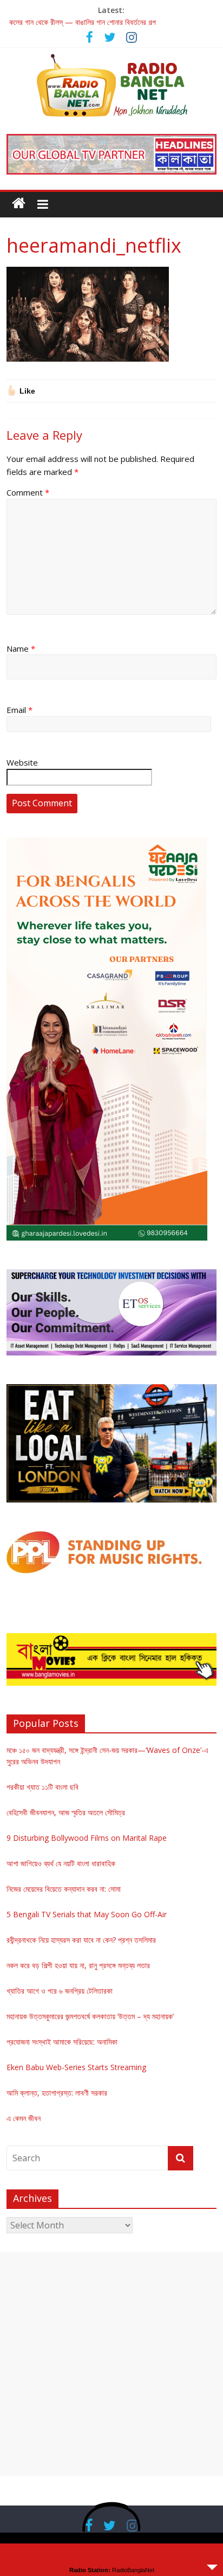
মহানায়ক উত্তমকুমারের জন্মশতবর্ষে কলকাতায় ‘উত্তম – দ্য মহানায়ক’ (90, 2016)
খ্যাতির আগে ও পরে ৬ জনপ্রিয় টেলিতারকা (60, 1991)
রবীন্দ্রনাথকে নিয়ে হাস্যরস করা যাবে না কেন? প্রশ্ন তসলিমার (81, 1940)
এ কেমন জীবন (24, 2118)
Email (19, 710)
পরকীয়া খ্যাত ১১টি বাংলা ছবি (42, 1787)
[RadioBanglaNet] (19, 203)
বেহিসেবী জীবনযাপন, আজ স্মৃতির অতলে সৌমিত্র (66, 1812)
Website (22, 762)
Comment (28, 492)
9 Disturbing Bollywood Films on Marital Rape (87, 1838)
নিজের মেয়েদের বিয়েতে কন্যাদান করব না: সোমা (64, 1889)
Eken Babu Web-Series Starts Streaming (76, 2067)
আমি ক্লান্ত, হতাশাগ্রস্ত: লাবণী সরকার (57, 2093)
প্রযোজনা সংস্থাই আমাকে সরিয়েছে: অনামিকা (62, 2042)
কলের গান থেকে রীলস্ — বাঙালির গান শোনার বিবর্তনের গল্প (83, 22)
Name (21, 648)
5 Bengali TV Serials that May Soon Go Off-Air (87, 1914)
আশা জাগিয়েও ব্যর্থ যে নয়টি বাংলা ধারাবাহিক (61, 1863)
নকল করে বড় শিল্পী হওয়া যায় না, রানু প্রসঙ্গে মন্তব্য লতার (78, 1965)
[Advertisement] (111, 2364)
